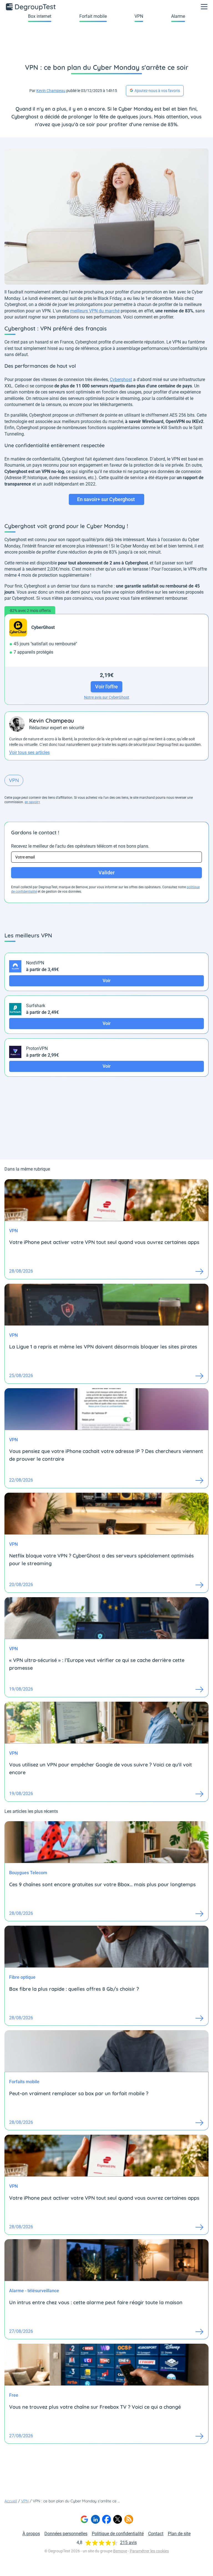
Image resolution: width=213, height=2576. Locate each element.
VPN (139, 16)
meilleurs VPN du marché (95, 311)
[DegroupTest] (31, 7)
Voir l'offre (106, 687)
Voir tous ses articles (29, 752)
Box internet (40, 16)
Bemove (120, 2551)
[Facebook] (106, 2519)
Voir (107, 981)
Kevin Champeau (51, 91)
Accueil (11, 2501)
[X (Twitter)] (118, 2519)
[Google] (84, 2519)
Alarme (178, 16)
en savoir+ (32, 802)
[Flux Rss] (129, 2519)
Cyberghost (121, 379)
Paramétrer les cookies (149, 2551)
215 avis (128, 2543)
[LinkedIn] (95, 2519)
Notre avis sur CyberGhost (107, 697)
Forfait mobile (93, 16)
